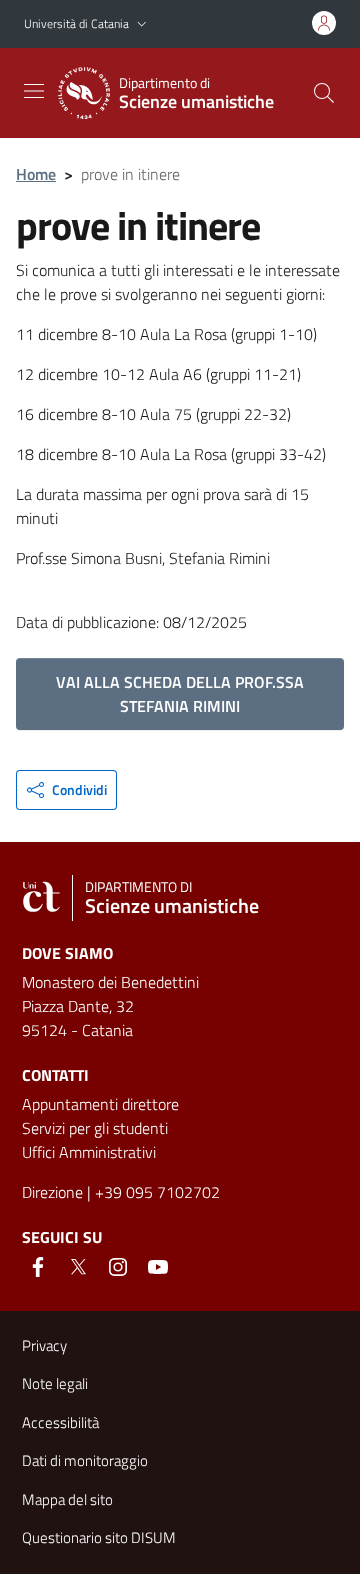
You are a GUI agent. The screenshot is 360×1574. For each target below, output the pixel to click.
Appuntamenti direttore (100, 1104)
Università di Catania (76, 23)
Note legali (55, 1383)
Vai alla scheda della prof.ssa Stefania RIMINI (180, 694)
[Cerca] (324, 93)
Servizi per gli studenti (95, 1128)
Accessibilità (60, 1422)
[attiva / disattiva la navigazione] (34, 91)
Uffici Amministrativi (89, 1152)
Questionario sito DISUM (99, 1537)
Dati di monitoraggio (85, 1460)
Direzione (52, 1192)
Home (36, 174)
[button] (142, 24)
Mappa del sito (67, 1499)
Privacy (44, 1345)
